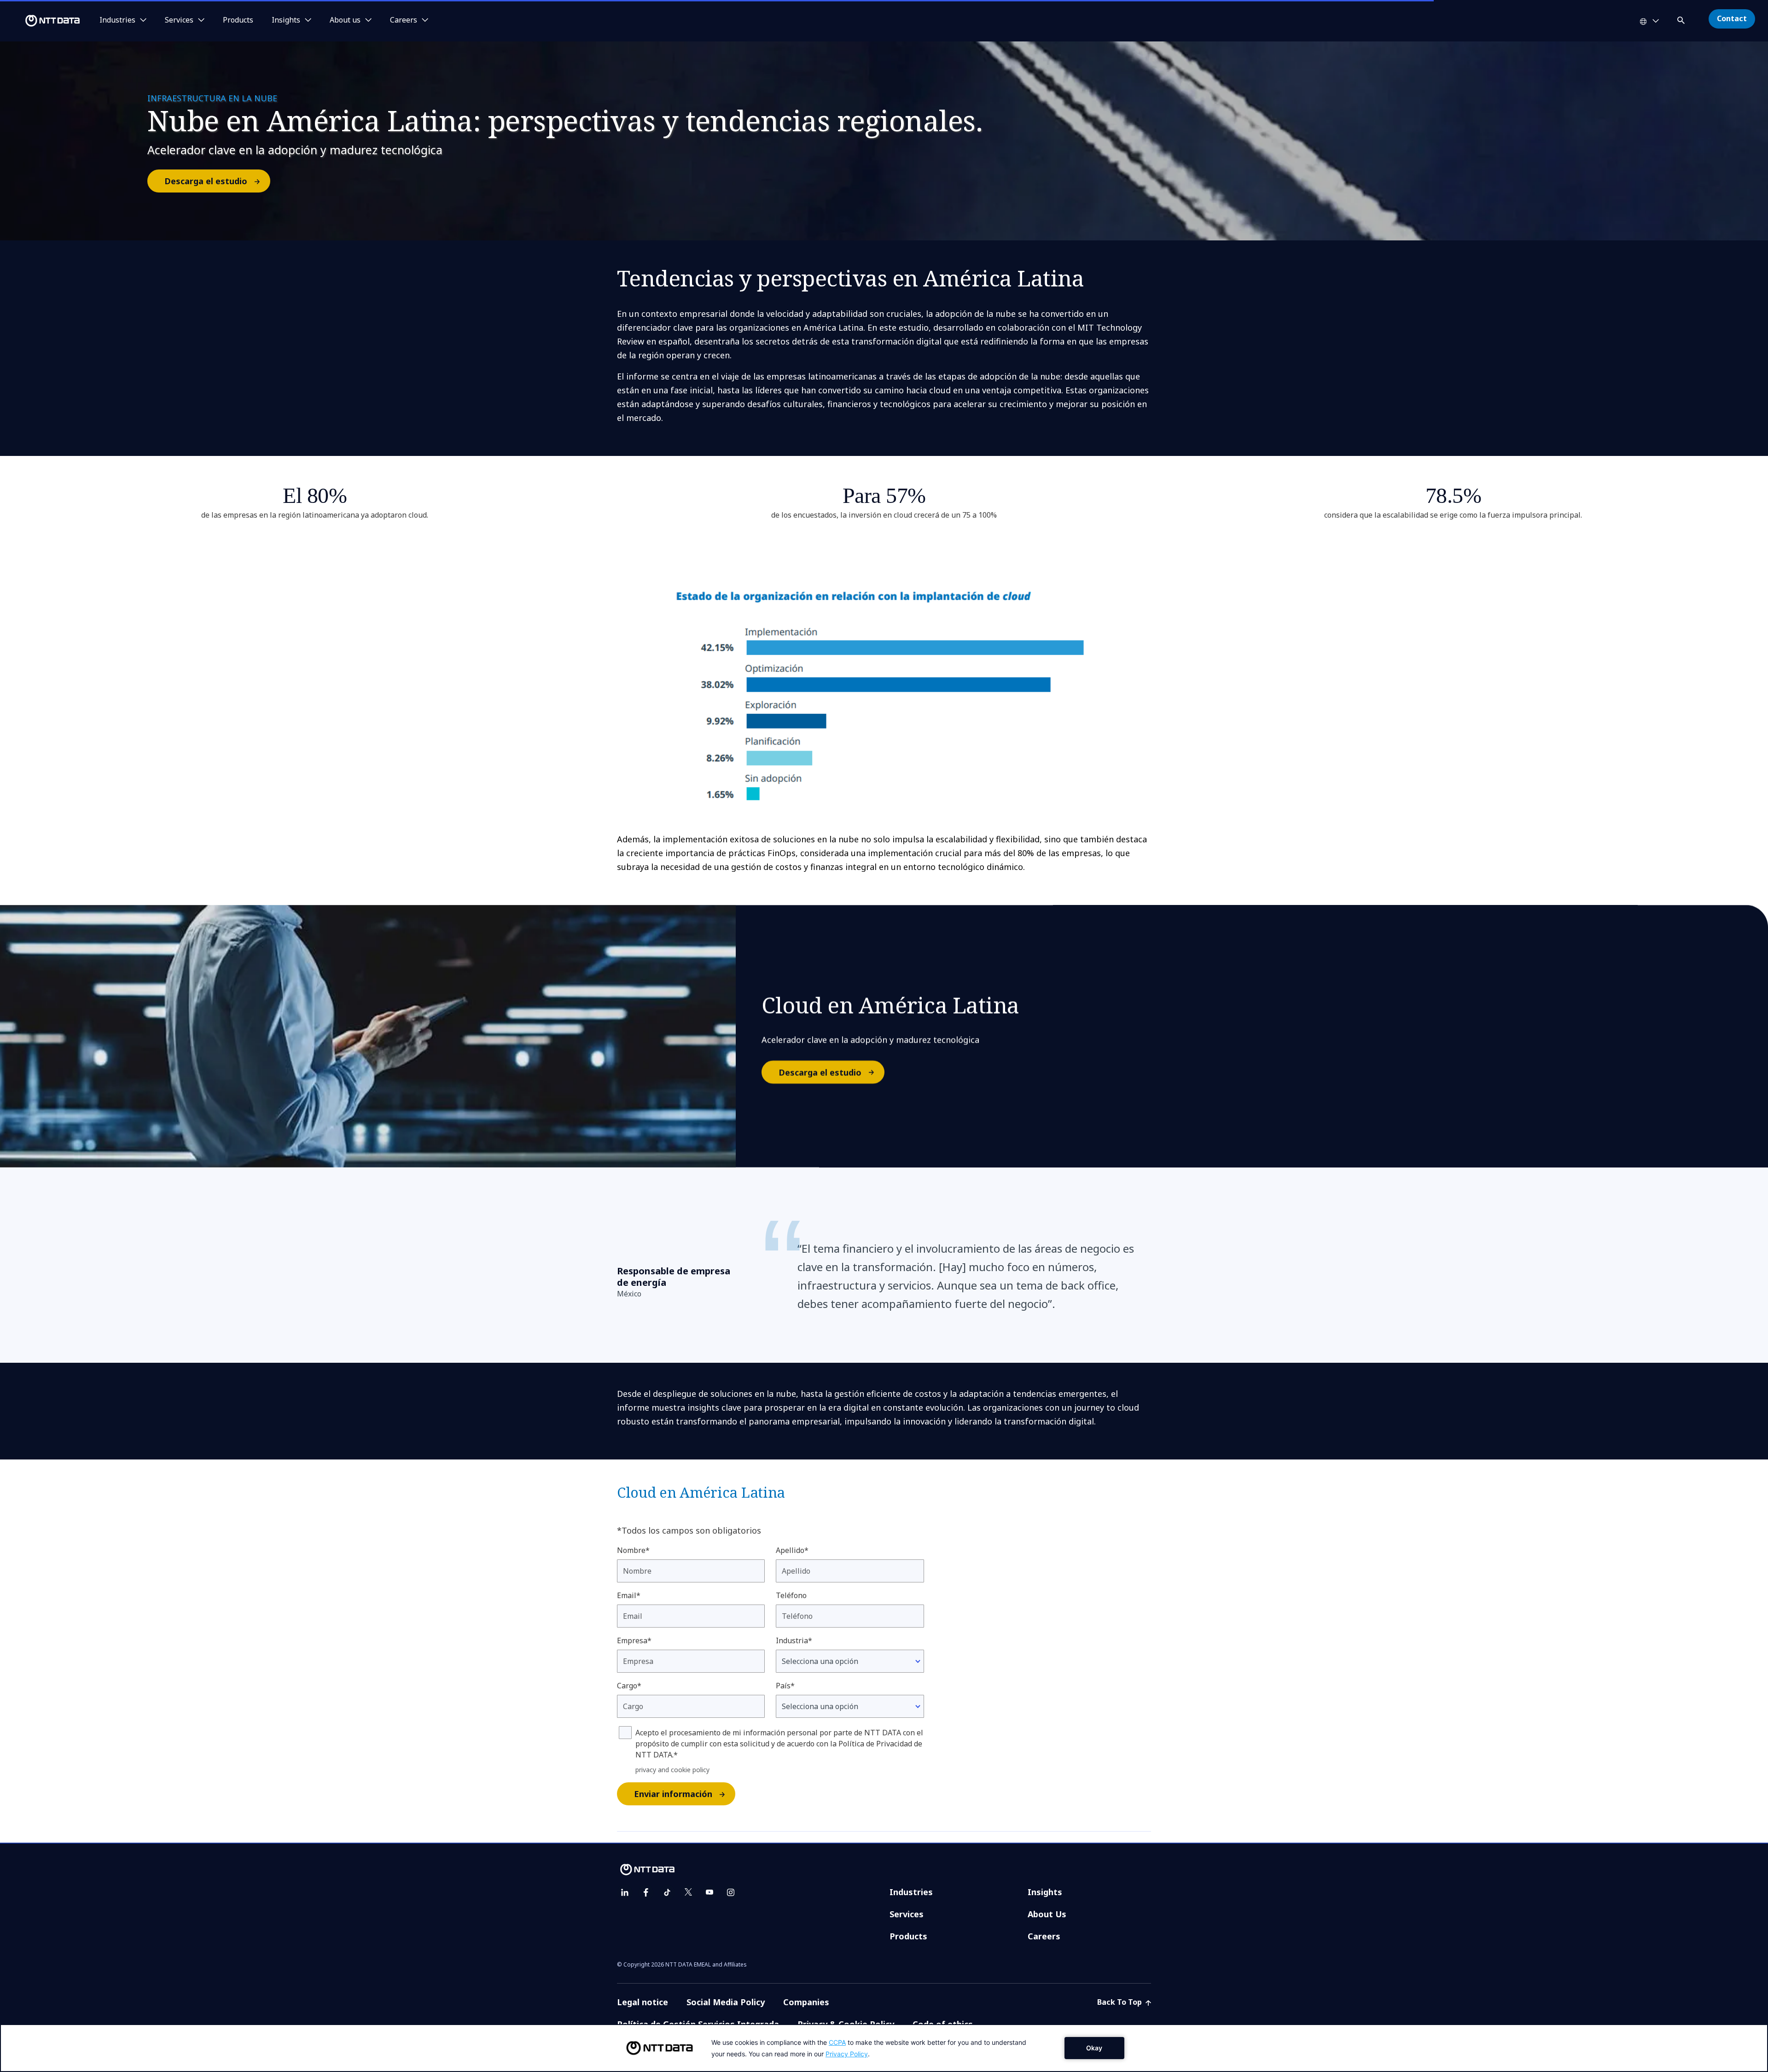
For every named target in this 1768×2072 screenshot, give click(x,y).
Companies (806, 2002)
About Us (1047, 1914)
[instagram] (731, 1892)
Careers (1044, 1936)
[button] (1682, 19)
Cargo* (629, 1686)
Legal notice (643, 2002)
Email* (629, 1595)
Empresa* (634, 1640)
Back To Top (1120, 2002)
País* (785, 1686)
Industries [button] (117, 20)
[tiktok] (667, 1892)
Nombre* (633, 1550)
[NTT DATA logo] (41, 21)
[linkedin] (625, 1892)
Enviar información (673, 1794)
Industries (911, 1892)
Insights (1045, 1892)
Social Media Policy (726, 2002)
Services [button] (179, 20)
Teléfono (791, 1595)
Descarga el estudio (206, 181)
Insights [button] (286, 20)
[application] (884, 2048)
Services (907, 1914)
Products (238, 20)
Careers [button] (404, 20)
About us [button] (345, 20)
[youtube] (710, 1892)
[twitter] (688, 1892)
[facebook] (646, 1892)
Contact (1732, 18)
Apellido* (792, 1550)
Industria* (794, 1640)
